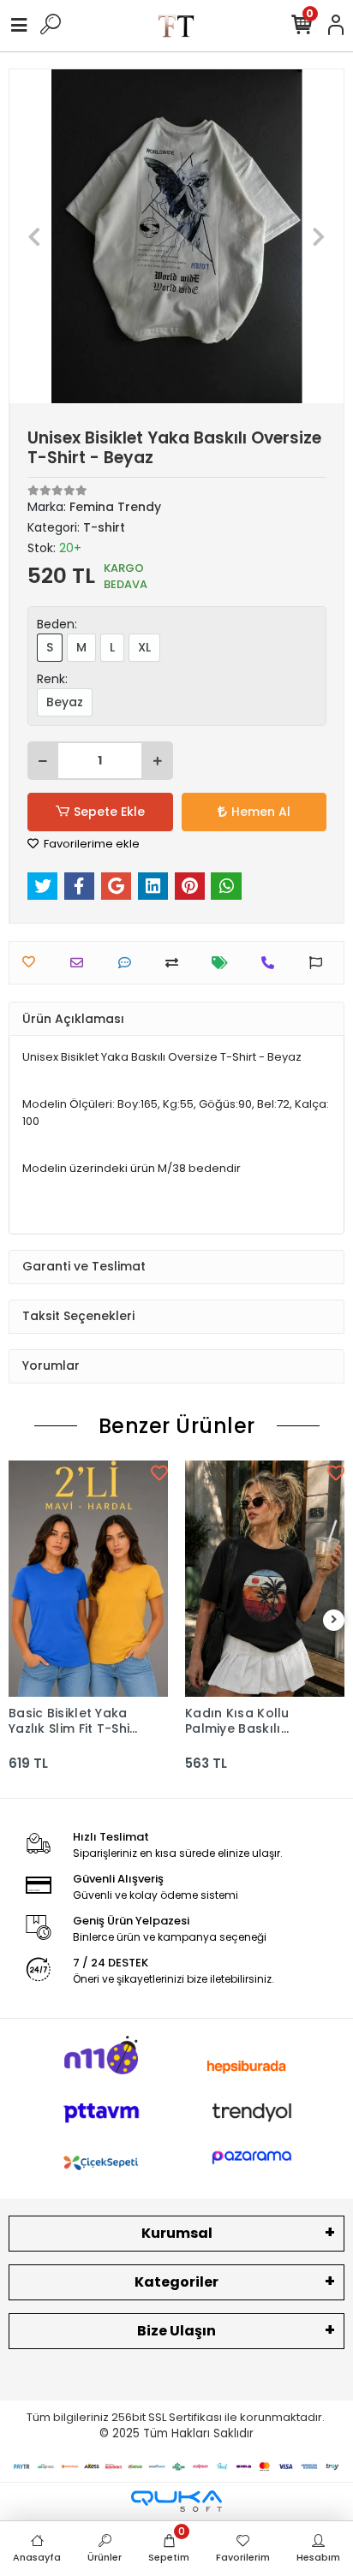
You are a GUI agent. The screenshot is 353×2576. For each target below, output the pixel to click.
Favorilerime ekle (90, 844)
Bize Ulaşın (176, 2331)
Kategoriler (176, 2282)
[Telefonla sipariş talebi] (272, 963)
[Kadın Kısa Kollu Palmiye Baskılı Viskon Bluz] (265, 1579)
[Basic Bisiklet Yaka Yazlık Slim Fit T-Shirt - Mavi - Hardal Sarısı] (88, 1579)
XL (144, 647)
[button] (35, 236)
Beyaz (65, 702)
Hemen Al (261, 812)
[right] (334, 1620)
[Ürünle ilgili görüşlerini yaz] (129, 963)
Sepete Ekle (109, 812)
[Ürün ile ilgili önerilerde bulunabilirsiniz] (320, 963)
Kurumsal (177, 2233)
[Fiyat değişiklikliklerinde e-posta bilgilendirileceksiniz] (224, 963)
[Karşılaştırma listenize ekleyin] (176, 963)
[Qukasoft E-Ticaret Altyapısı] (176, 2501)
